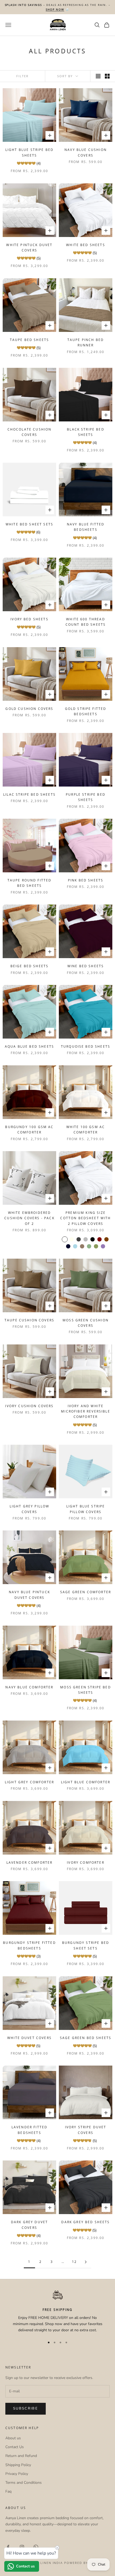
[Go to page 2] (86, 2262)
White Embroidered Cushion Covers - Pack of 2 (29, 1218)
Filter (22, 76)
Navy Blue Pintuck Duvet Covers (29, 1595)
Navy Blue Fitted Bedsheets (86, 527)
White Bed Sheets (86, 245)
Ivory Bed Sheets (29, 619)
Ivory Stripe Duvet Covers (86, 2130)
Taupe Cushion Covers (29, 1320)
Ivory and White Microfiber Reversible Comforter (85, 1411)
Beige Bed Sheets (30, 966)
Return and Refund (21, 2456)
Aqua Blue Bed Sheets (29, 1046)
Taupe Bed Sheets (30, 340)
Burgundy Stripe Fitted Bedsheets (29, 1945)
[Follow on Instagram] (22, 2547)
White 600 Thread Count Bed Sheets (86, 622)
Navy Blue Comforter (29, 1687)
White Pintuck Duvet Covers (29, 248)
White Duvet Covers (29, 2038)
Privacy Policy (17, 2474)
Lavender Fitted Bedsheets (29, 2130)
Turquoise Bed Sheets (86, 1046)
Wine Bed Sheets (86, 966)
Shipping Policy (18, 2465)
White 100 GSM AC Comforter (86, 1130)
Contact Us (15, 2447)
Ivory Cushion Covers (29, 1406)
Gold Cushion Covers (29, 709)
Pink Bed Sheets (86, 880)
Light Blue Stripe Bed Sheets (29, 152)
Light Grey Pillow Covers (30, 1509)
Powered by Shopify (85, 2563)
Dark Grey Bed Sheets (85, 2222)
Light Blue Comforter (86, 1782)
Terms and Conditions (24, 2483)
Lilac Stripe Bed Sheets (29, 794)
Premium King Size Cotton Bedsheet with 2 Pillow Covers (85, 1218)
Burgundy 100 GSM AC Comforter (29, 1130)
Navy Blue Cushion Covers (86, 152)
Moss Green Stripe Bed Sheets (85, 1690)
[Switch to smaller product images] (107, 76)
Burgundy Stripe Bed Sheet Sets (86, 1945)
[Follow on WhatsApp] (36, 2547)
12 (74, 2262)
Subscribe (26, 2408)
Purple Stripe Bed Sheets (86, 797)
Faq (8, 2491)
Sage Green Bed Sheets (86, 2038)
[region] (57, 2312)
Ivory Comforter (85, 1862)
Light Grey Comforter (29, 1782)
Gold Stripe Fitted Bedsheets (86, 711)
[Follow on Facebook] (8, 2547)
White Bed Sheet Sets (29, 524)
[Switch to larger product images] (98, 76)
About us (13, 2438)
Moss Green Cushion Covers (86, 1323)
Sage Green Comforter (86, 1592)
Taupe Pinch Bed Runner (86, 342)
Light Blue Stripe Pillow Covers (86, 1509)
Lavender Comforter (30, 1862)
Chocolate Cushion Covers (30, 432)
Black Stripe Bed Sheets (86, 432)
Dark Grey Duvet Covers (29, 2225)
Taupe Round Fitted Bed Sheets (30, 883)
